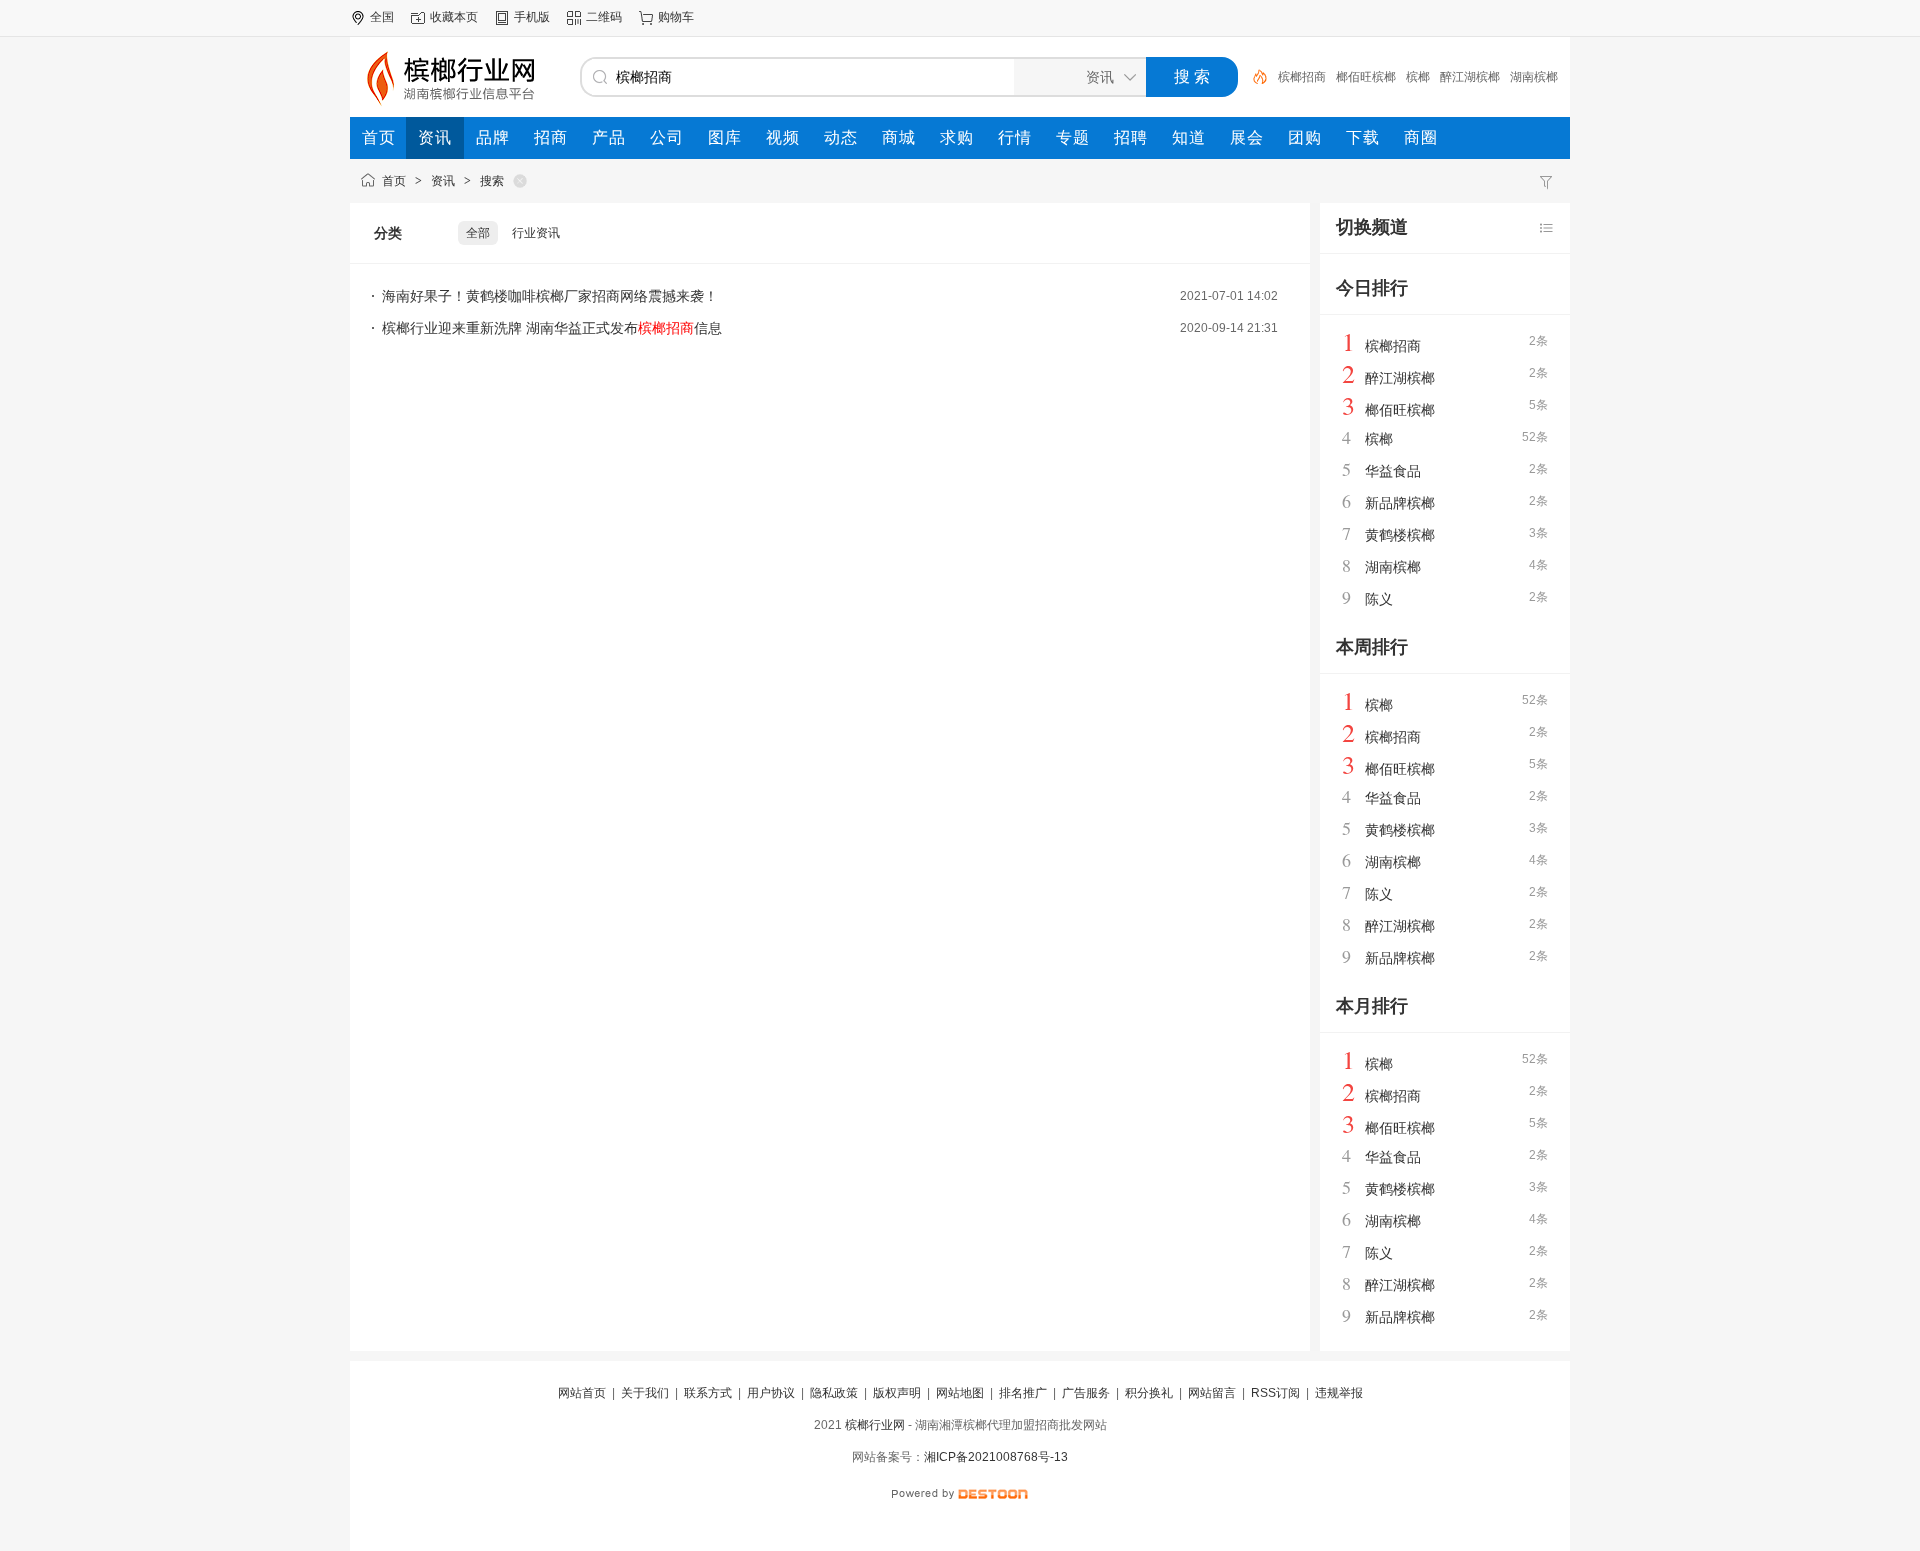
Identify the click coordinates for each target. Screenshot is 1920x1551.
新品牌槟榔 (1400, 503)
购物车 (676, 17)
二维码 (604, 17)
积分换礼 (1149, 1393)
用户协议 (771, 1393)
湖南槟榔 (1534, 77)
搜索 (492, 181)
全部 (478, 233)
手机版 (532, 17)
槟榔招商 (1302, 77)
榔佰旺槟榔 (1366, 77)
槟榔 (1418, 77)
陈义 (1379, 599)
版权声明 (897, 1393)
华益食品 (1393, 471)
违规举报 (1339, 1393)
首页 (394, 181)
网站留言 (1212, 1393)
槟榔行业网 (875, 1425)
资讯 (443, 181)
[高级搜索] (1253, 77)
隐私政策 (834, 1393)
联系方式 (708, 1393)
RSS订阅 (1275, 1393)
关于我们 (645, 1393)
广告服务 (1086, 1393)
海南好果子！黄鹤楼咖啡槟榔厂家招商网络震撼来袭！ (550, 296)
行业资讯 (536, 233)
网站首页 (582, 1393)
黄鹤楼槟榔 (1400, 535)
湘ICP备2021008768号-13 (996, 1457)
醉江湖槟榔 (1470, 77)
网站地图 (960, 1393)
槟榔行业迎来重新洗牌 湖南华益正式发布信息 (552, 328)
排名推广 (1023, 1393)
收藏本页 (454, 17)
